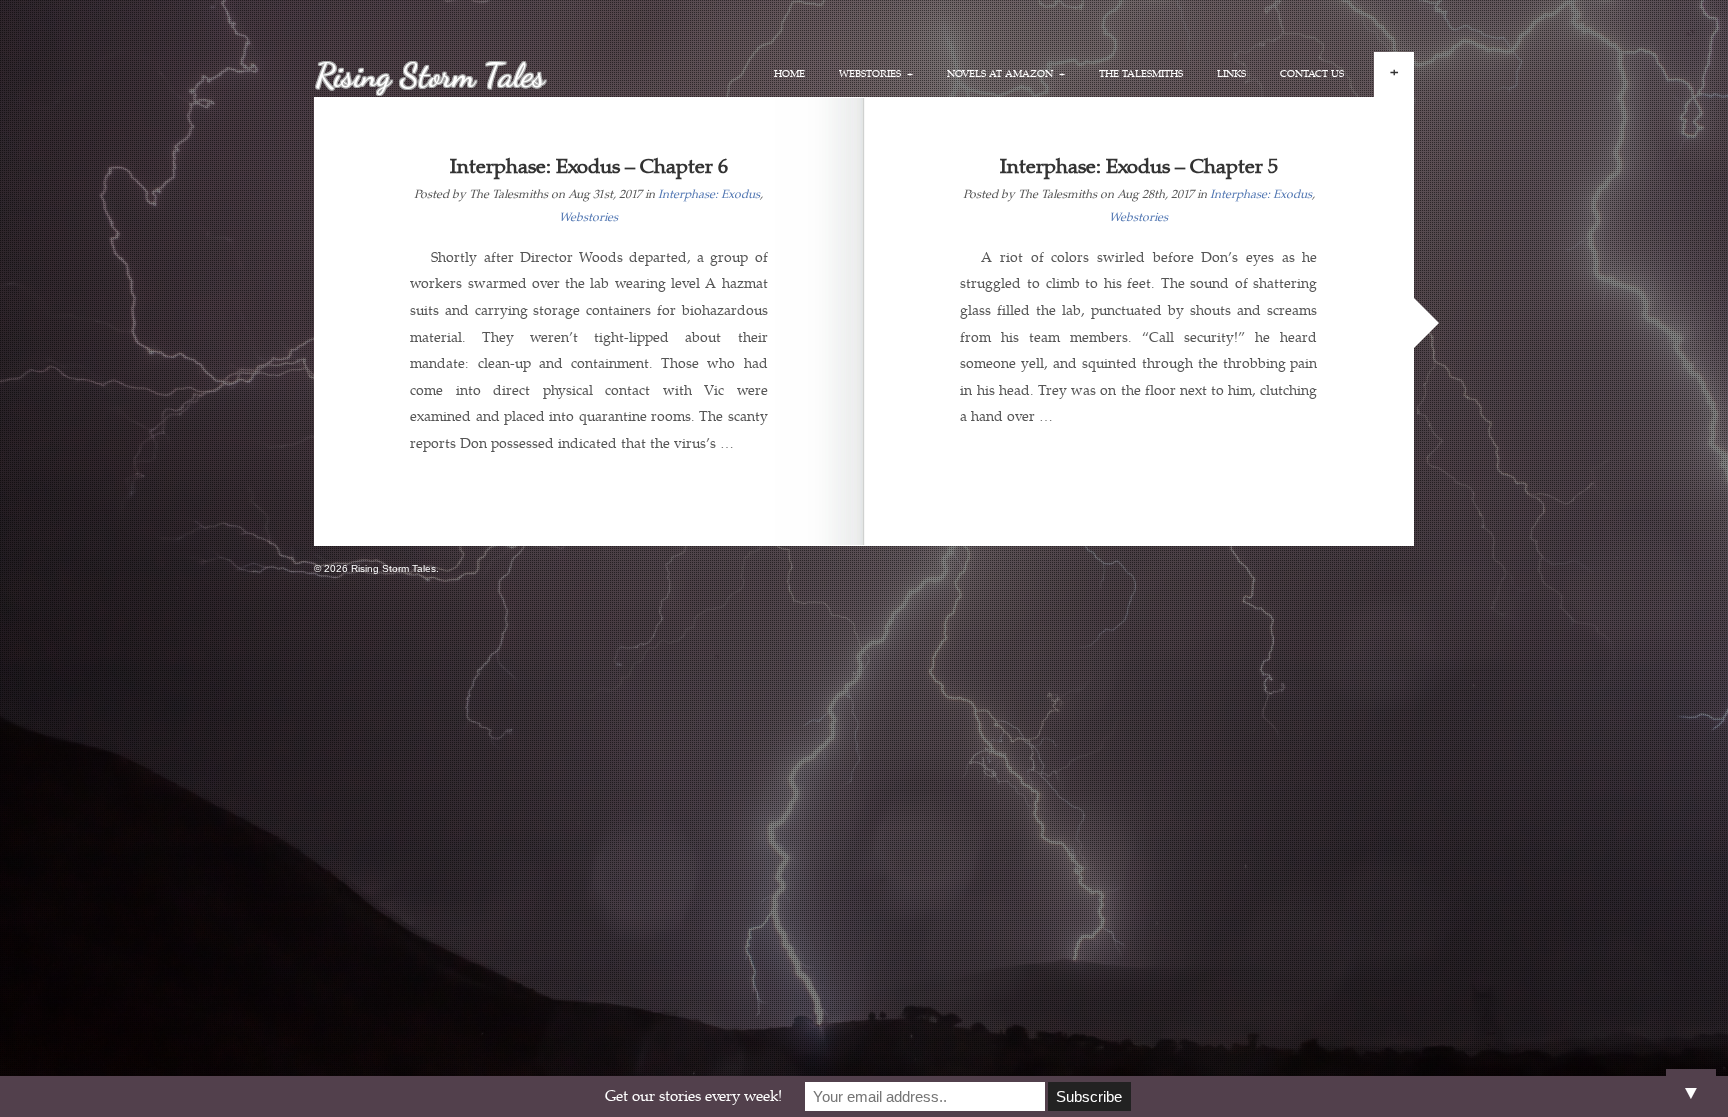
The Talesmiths (1141, 74)
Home (789, 74)
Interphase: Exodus (709, 194)
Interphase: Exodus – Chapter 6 (589, 166)
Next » (1426, 323)
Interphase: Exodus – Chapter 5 (1139, 166)
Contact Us (1312, 74)
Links (1231, 74)
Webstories (588, 217)
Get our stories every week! (693, 1096)
